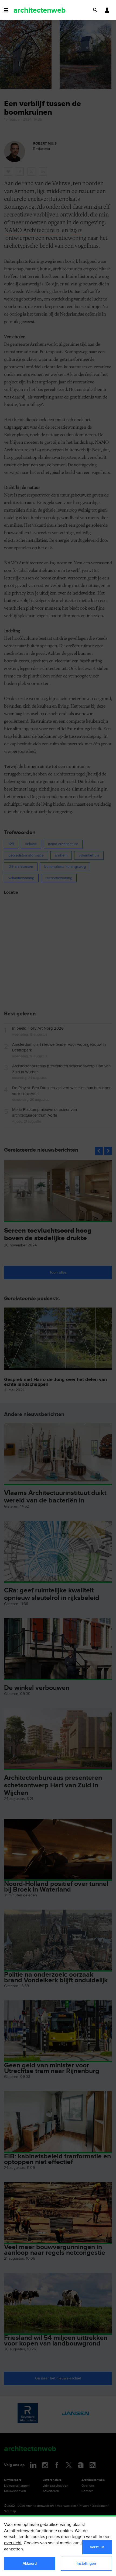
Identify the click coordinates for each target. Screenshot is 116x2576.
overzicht (13, 2543)
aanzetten (13, 2549)
